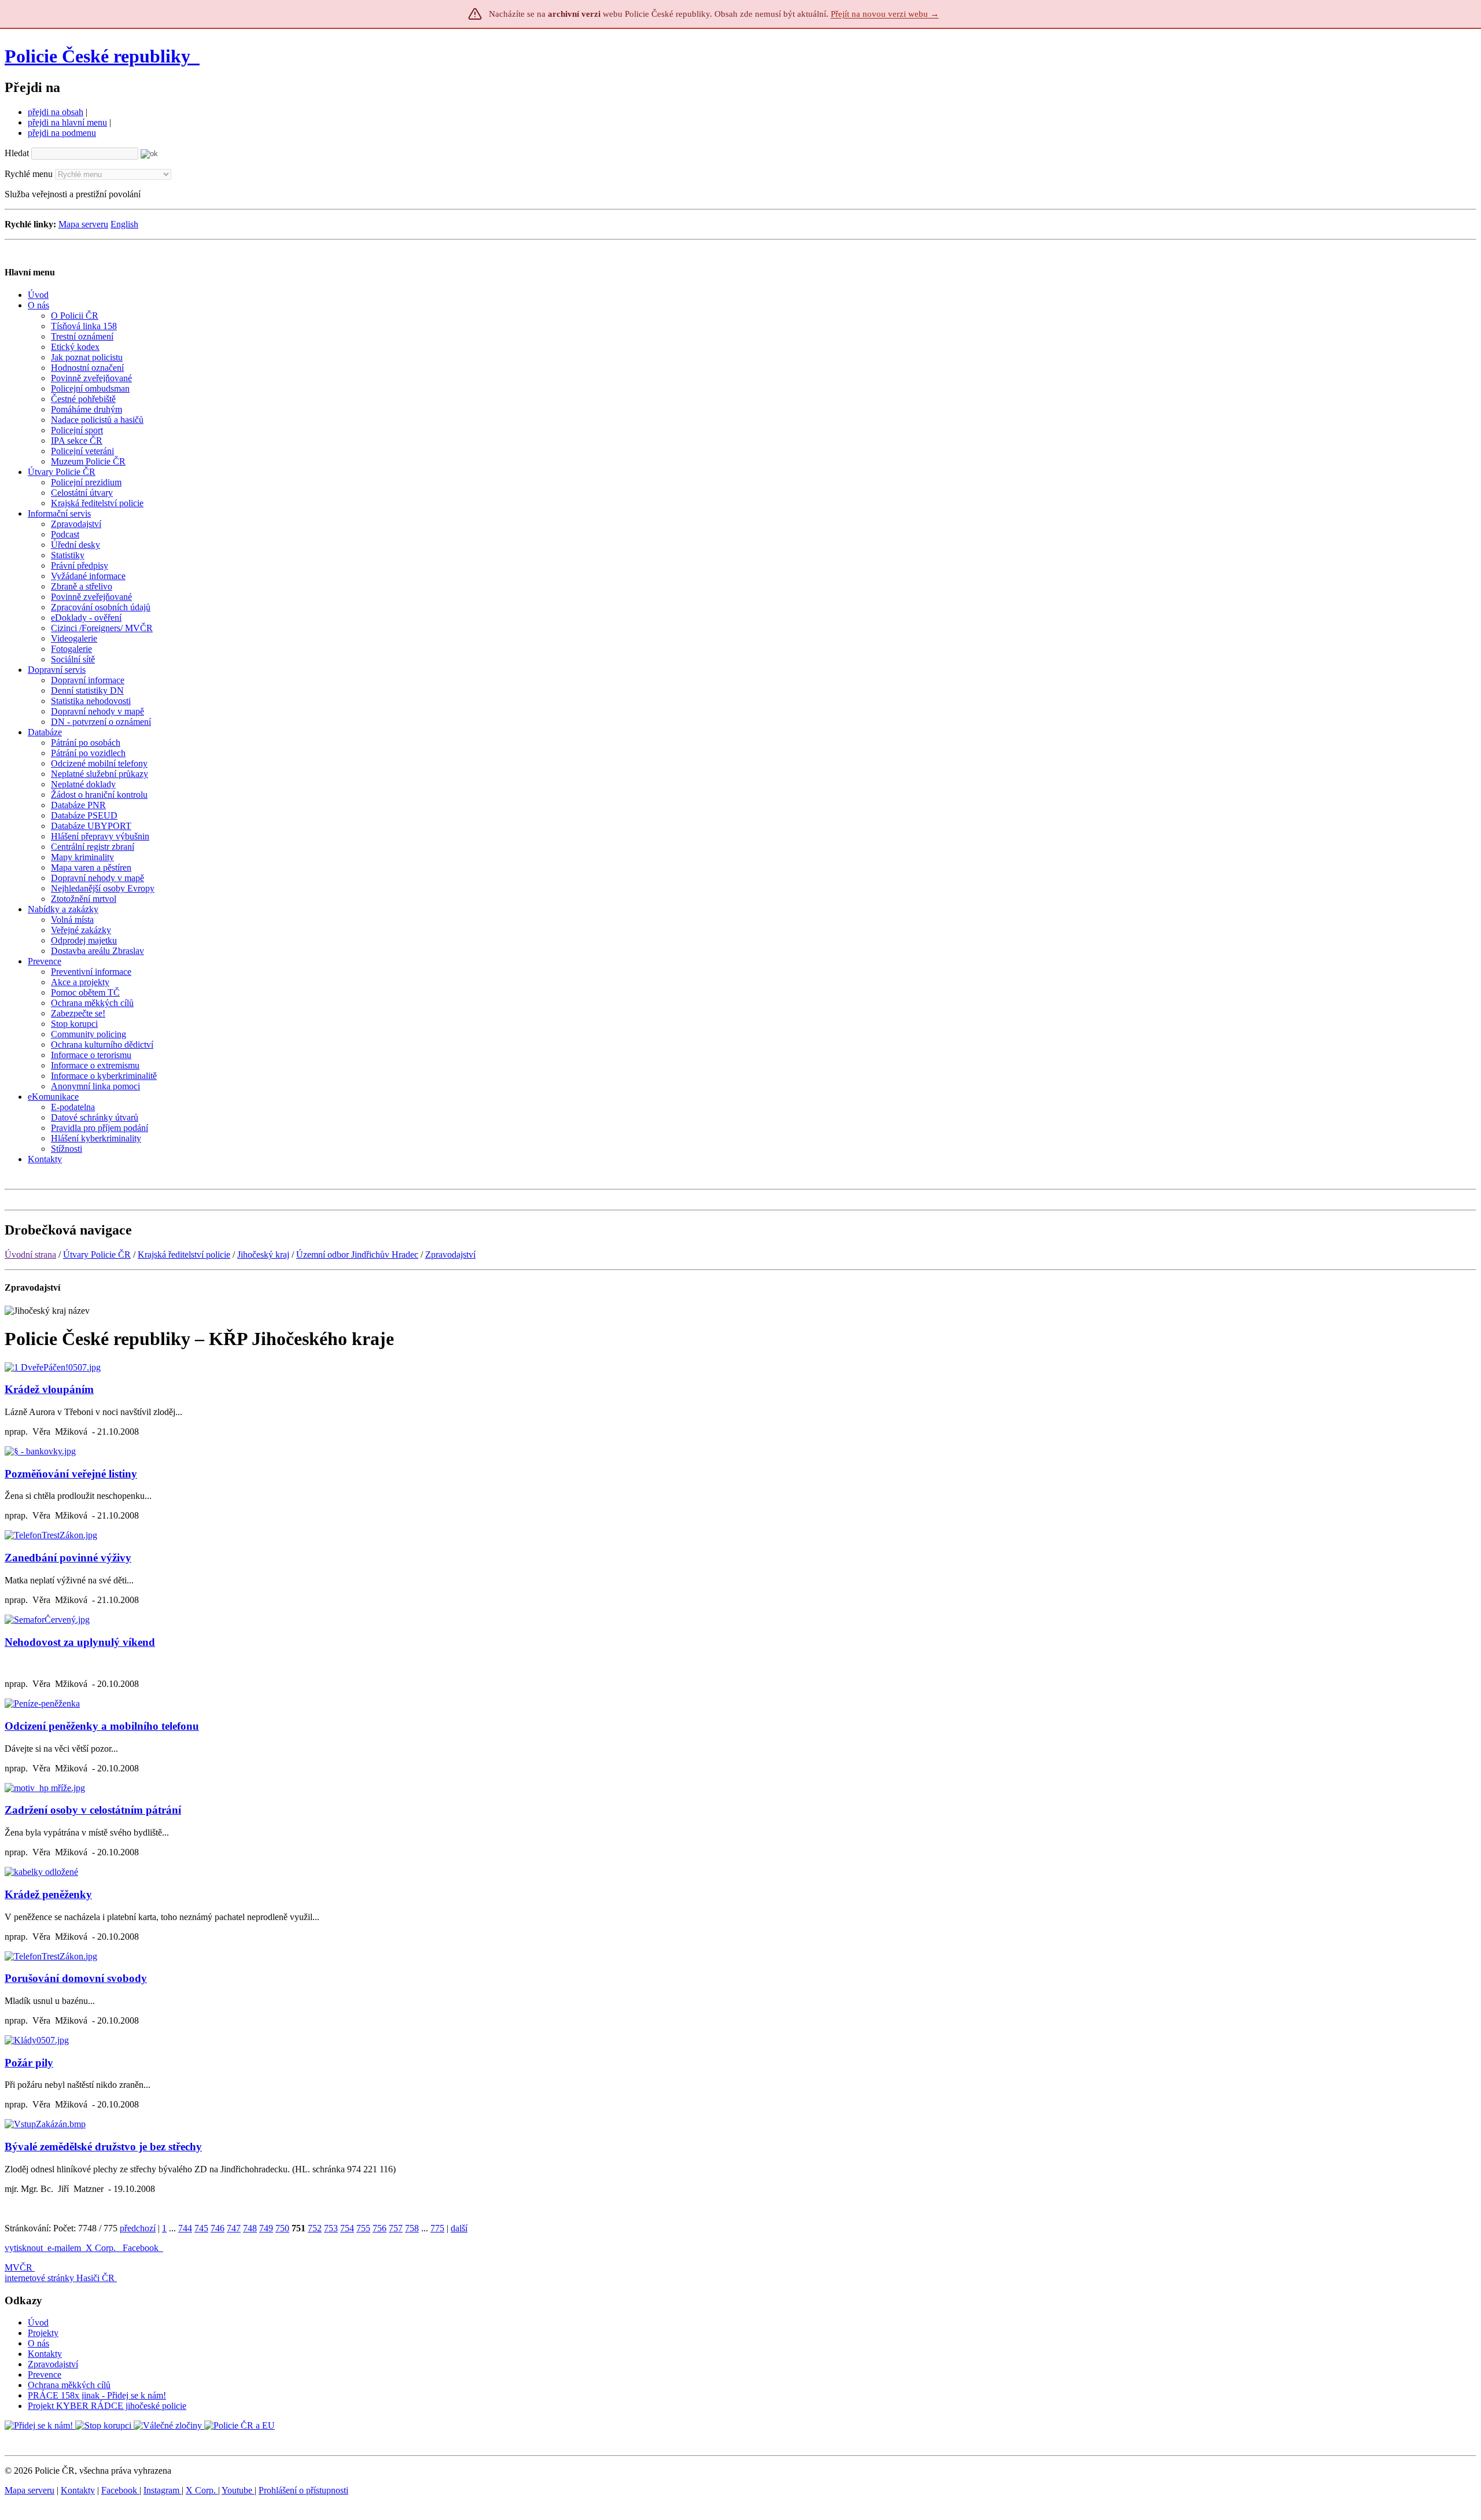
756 (380, 2228)
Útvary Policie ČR (97, 1255)
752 (315, 2228)
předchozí (138, 2228)
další (459, 2228)
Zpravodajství (450, 1255)
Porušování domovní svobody (76, 1978)
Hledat (17, 153)
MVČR (19, 2267)
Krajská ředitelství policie (184, 1255)
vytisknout (24, 2248)
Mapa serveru (83, 224)
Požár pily (29, 2063)
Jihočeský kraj (263, 1255)
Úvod (38, 2322)
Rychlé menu (29, 174)
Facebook (142, 2248)
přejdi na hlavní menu (67, 122)
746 (218, 2228)
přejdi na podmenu (62, 133)
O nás (38, 2343)
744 (185, 2228)
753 (331, 2228)
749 (266, 2228)
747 (234, 2228)
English (124, 224)
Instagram (163, 2490)
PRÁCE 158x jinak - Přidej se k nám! (97, 2395)
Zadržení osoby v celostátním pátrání (93, 1810)
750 (282, 2228)
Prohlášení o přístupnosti (303, 2490)
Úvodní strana (30, 1255)
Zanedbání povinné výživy (68, 1558)
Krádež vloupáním (49, 1389)
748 (250, 2228)
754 (347, 2228)
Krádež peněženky (48, 1894)
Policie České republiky (97, 56)
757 (396, 2228)
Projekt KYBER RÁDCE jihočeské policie (107, 2406)
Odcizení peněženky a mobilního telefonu (102, 1726)
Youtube (238, 2490)
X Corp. (102, 2248)
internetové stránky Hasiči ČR (60, 2278)
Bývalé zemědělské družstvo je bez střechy (103, 2147)
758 (412, 2228)
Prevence (45, 2375)
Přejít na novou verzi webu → (885, 14)
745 (201, 2228)
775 (437, 2228)
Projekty (43, 2333)
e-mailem (64, 2248)
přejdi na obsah (56, 112)
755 (363, 2228)
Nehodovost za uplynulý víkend (80, 1642)
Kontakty (45, 2354)
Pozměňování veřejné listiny (71, 1474)
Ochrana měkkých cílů (69, 2385)
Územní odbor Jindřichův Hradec (357, 1255)
